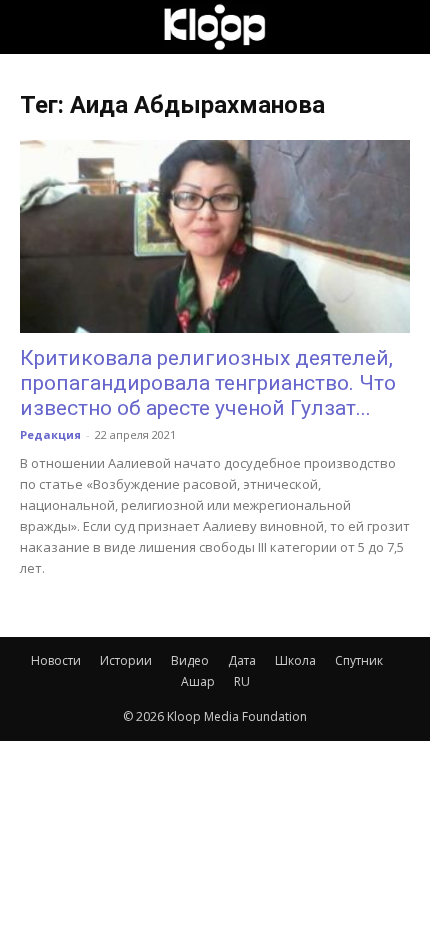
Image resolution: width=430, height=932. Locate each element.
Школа (295, 660)
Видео (190, 660)
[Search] (402, 27)
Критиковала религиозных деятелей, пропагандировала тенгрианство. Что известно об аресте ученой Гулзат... (208, 383)
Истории (126, 660)
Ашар (198, 681)
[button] (34, 27)
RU (242, 681)
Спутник (359, 660)
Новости (56, 660)
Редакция (50, 434)
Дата (242, 660)
